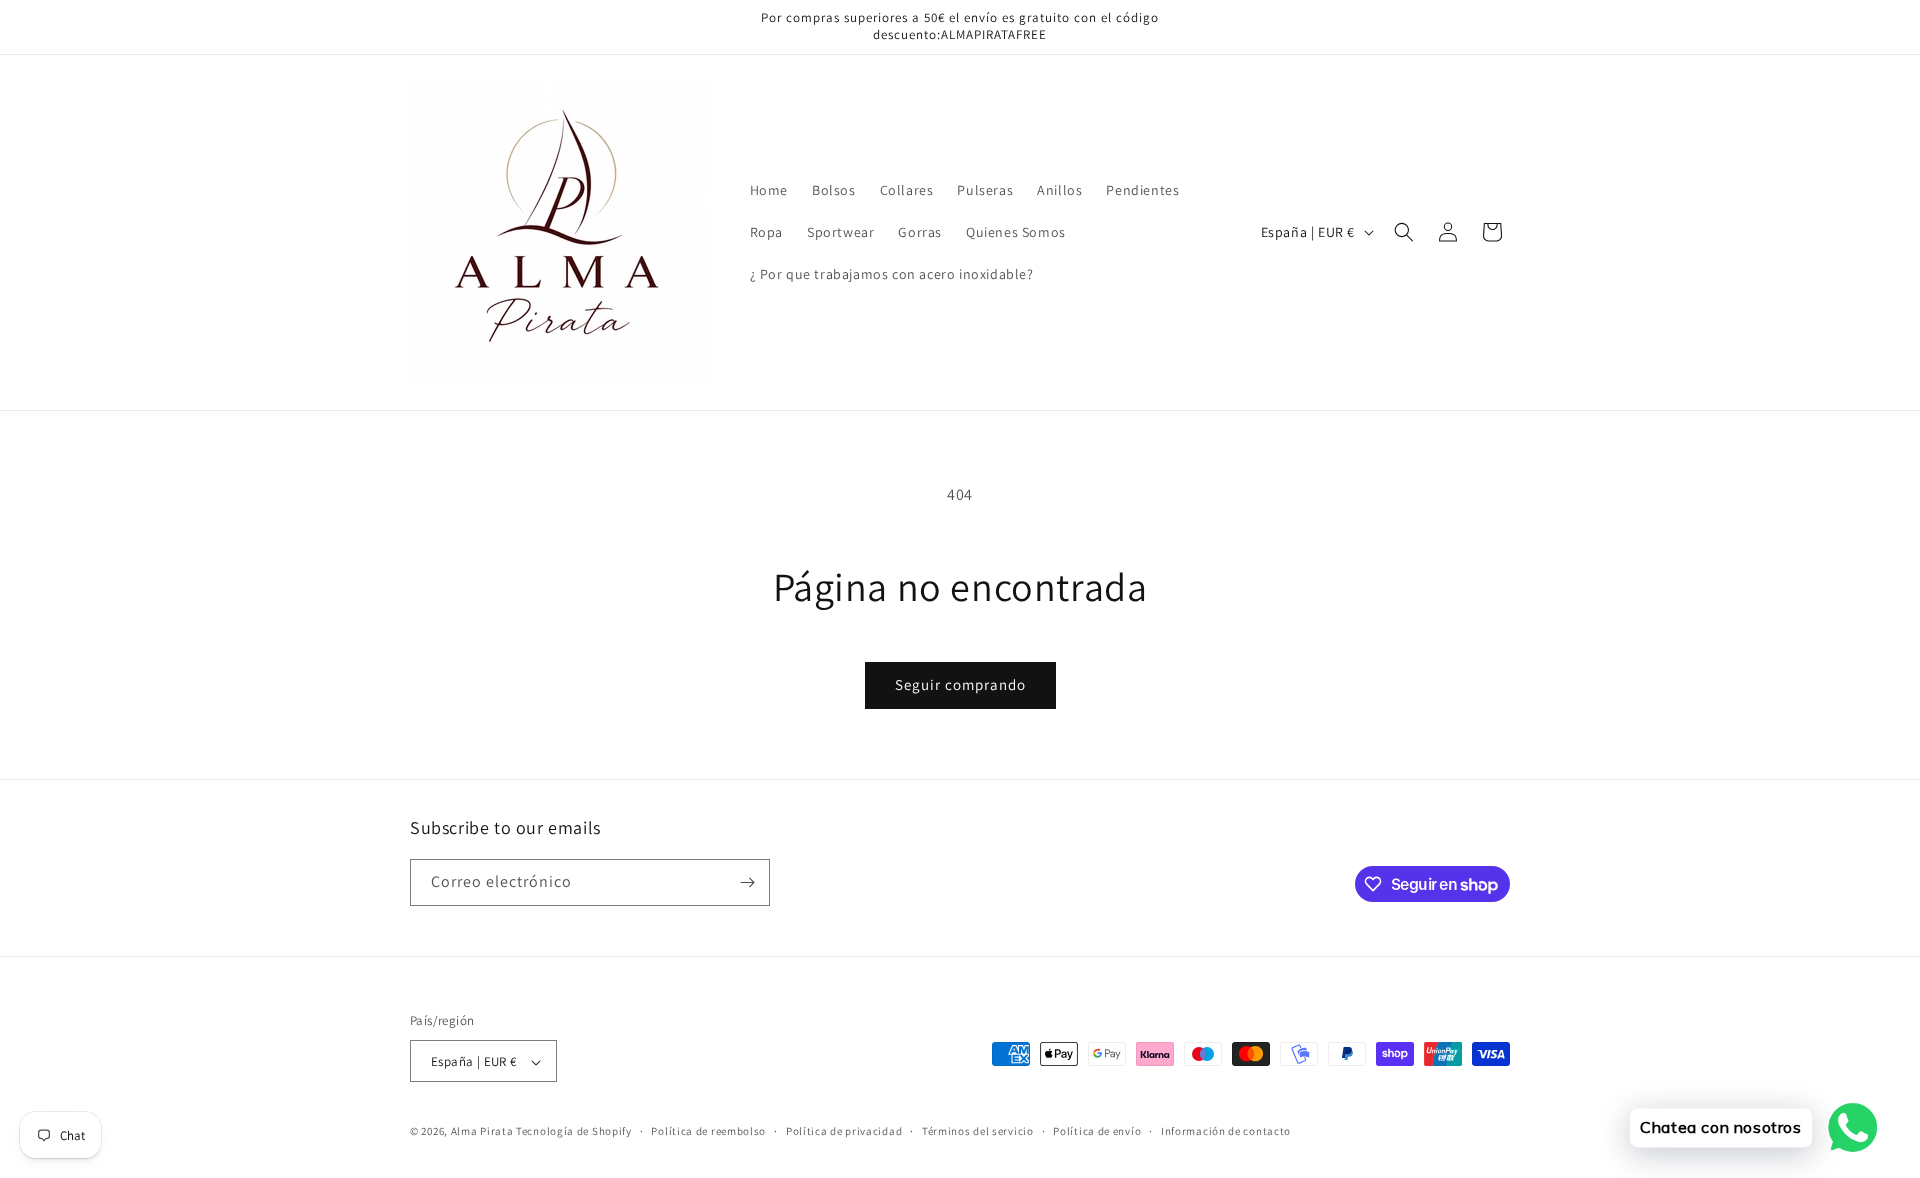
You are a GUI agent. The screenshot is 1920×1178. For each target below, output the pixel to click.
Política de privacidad (844, 1131)
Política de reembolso (708, 1131)
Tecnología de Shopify (574, 1132)
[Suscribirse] (747, 882)
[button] (1404, 232)
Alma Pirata (482, 1132)
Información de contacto (1226, 1131)
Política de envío (1097, 1131)
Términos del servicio (978, 1131)
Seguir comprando (960, 684)
